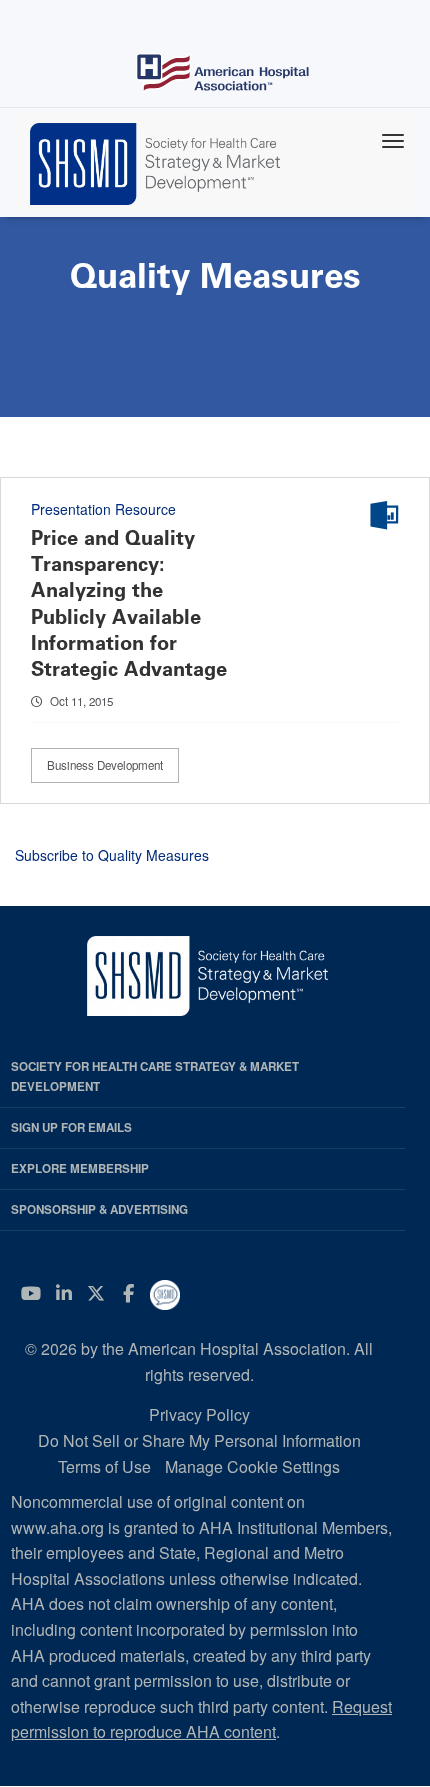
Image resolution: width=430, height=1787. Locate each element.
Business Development (105, 765)
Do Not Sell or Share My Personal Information (199, 1440)
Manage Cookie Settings (252, 1466)
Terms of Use (104, 1466)
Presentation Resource (103, 509)
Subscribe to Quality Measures (112, 855)
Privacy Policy (199, 1414)
